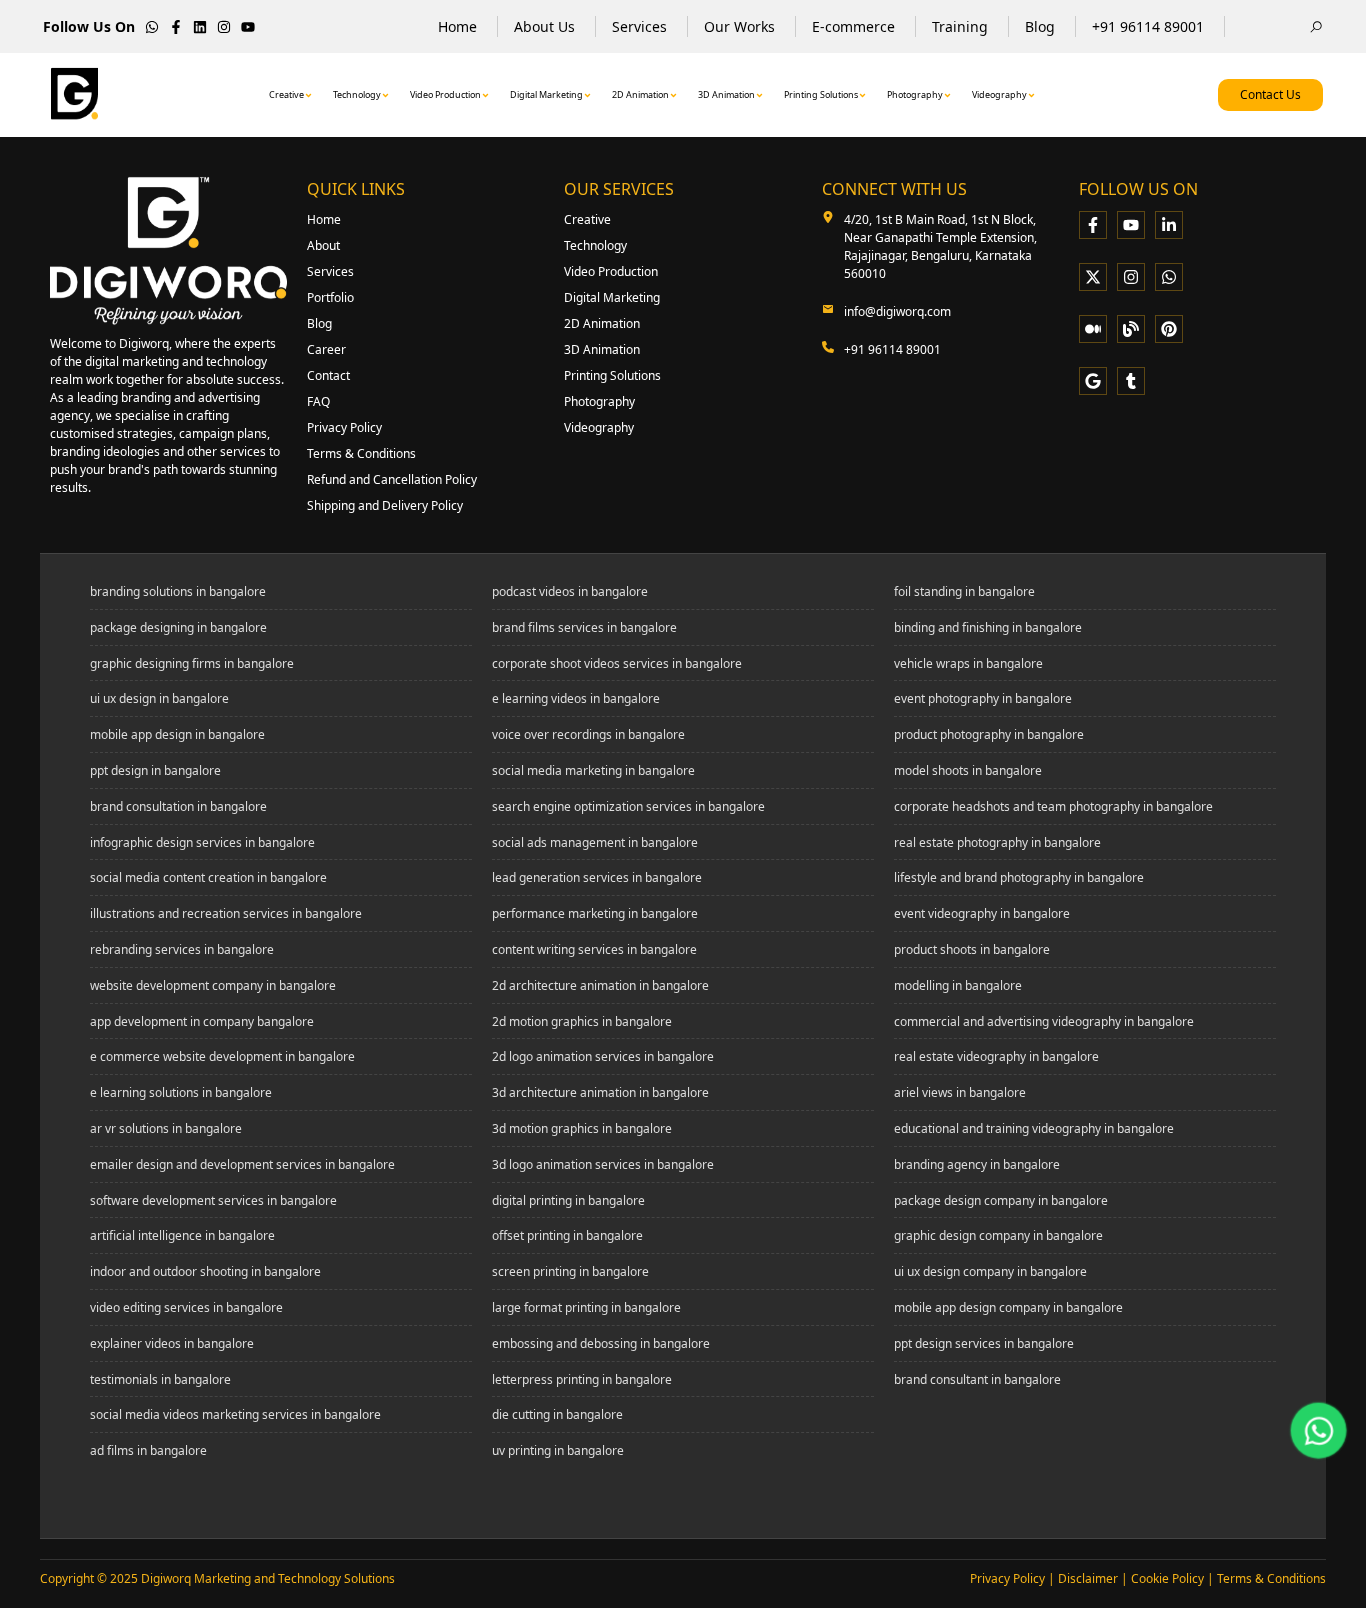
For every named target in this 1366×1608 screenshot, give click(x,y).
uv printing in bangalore (558, 1451)
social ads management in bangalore (595, 843)
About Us (544, 26)
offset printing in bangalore (567, 1236)
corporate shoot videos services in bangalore (617, 664)
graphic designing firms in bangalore (192, 664)
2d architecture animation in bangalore (600, 986)
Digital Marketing (546, 94)
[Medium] (1093, 329)
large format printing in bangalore (586, 1308)
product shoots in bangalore (972, 950)
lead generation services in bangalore (597, 878)
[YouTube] (1131, 225)
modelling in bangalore (958, 986)
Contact (328, 375)
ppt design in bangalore (155, 771)
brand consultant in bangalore (977, 1380)
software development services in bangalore (213, 1201)
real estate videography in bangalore (996, 1057)
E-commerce (853, 26)
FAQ (318, 401)
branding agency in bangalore (977, 1165)
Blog (1040, 26)
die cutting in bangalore (557, 1415)
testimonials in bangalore (160, 1380)
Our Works (739, 26)
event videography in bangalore (982, 914)
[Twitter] (1093, 277)
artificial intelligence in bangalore (182, 1236)
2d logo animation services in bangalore (603, 1057)
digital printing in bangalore (568, 1201)
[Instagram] (1131, 277)
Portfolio (330, 297)
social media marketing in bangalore (593, 771)
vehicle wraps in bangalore (968, 664)
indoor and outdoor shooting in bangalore (205, 1272)
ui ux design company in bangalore (990, 1272)
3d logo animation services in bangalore (603, 1165)
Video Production (445, 94)
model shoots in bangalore (968, 771)
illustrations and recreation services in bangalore (226, 914)
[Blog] (1131, 329)
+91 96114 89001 (1148, 26)
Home (457, 26)
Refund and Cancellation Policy (392, 479)
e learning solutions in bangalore (181, 1093)
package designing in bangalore (178, 628)
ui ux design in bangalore (159, 699)
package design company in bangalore (1001, 1201)
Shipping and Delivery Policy (385, 505)
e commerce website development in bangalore (222, 1057)
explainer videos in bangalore (172, 1344)
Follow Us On (89, 26)
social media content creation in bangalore (208, 878)
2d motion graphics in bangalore (582, 1022)
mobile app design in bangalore (177, 735)
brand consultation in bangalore (178, 807)
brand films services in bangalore (584, 628)
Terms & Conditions (361, 453)
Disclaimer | (1094, 1578)
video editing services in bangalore (186, 1308)
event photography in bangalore (983, 699)
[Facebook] (1093, 225)
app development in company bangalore (202, 1022)
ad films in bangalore (148, 1451)
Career (326, 349)
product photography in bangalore (989, 735)
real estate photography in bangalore (997, 843)
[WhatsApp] (1169, 277)
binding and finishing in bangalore (988, 628)
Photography (915, 94)
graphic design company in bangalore (998, 1236)
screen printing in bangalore (570, 1272)
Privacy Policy (344, 427)
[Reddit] (1131, 381)
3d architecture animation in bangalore (600, 1093)
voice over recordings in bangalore (588, 735)
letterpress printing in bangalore (582, 1380)
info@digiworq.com (897, 311)
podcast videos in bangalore (570, 592)
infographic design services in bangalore (202, 843)
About (323, 245)
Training (960, 26)
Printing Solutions (821, 94)
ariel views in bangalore (960, 1093)
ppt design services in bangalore (984, 1344)
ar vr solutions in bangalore (166, 1129)
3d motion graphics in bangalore (582, 1129)
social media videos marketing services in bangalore (235, 1415)
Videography (999, 94)
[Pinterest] (1169, 329)
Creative (286, 94)
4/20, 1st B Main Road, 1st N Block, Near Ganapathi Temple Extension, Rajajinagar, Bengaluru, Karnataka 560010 (940, 246)
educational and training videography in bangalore (1034, 1129)
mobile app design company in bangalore (1008, 1308)
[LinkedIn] (1169, 225)
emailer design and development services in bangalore (242, 1165)
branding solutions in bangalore (178, 592)
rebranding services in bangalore (182, 950)
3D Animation (726, 94)
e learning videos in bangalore (576, 699)
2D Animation (640, 94)
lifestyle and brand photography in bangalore (1019, 878)
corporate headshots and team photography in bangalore (1053, 807)
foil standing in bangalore (964, 592)
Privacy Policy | (1014, 1578)
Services (639, 26)
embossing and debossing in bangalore (601, 1344)
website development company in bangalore (213, 986)
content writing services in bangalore (594, 950)
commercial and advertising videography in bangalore (1044, 1022)
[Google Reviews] (1093, 381)
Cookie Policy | (1174, 1578)
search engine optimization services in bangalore (628, 807)
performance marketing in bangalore (595, 914)
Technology (357, 94)
